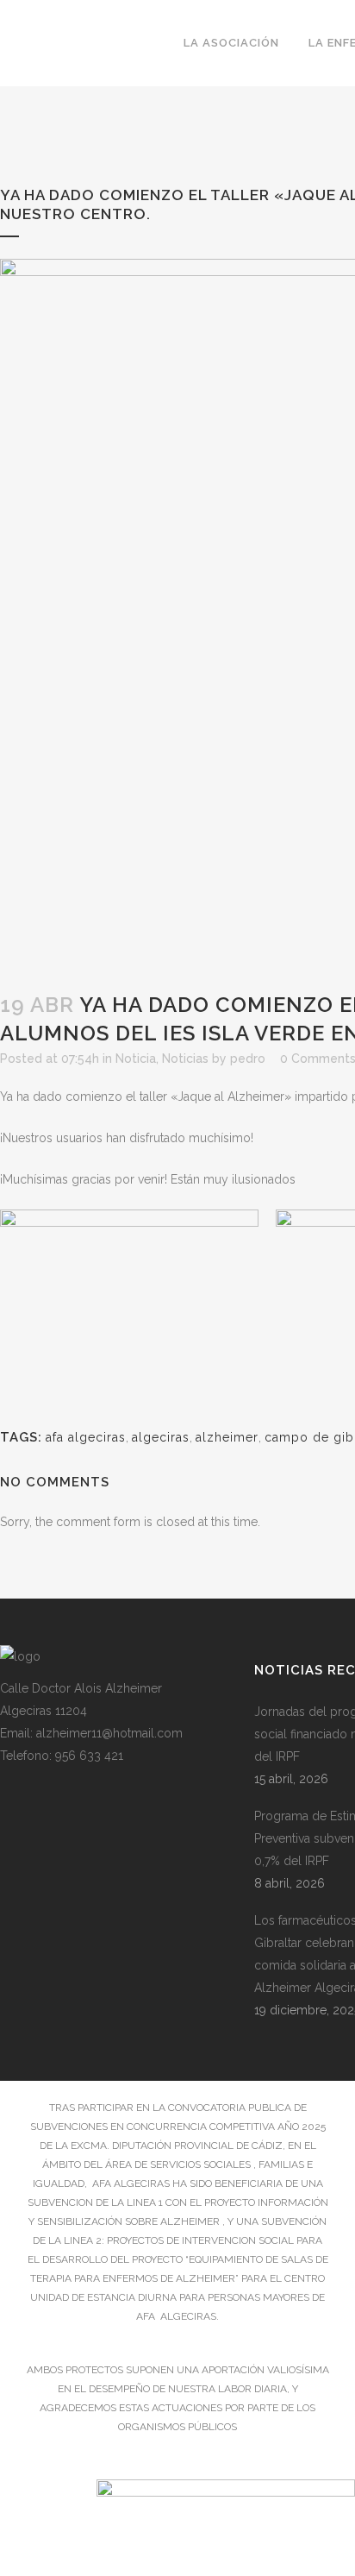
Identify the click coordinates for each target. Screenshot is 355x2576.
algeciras (161, 1437)
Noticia (136, 1059)
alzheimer (227, 1437)
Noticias (185, 1059)
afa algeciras (86, 1437)
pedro (248, 1059)
